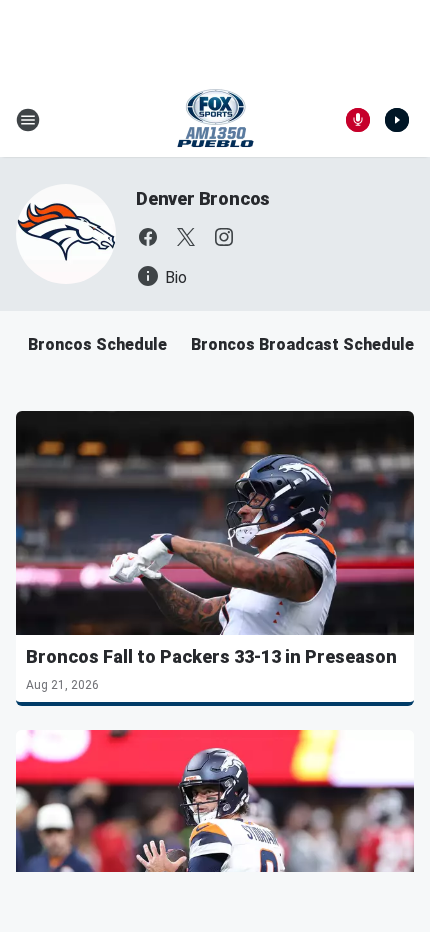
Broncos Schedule (97, 344)
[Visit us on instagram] (224, 237)
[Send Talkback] (358, 120)
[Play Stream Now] (397, 120)
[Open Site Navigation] (28, 120)
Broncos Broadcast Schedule (302, 344)
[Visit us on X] (186, 237)
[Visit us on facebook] (148, 237)
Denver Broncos (203, 198)
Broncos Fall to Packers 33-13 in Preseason (211, 656)
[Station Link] (215, 120)
